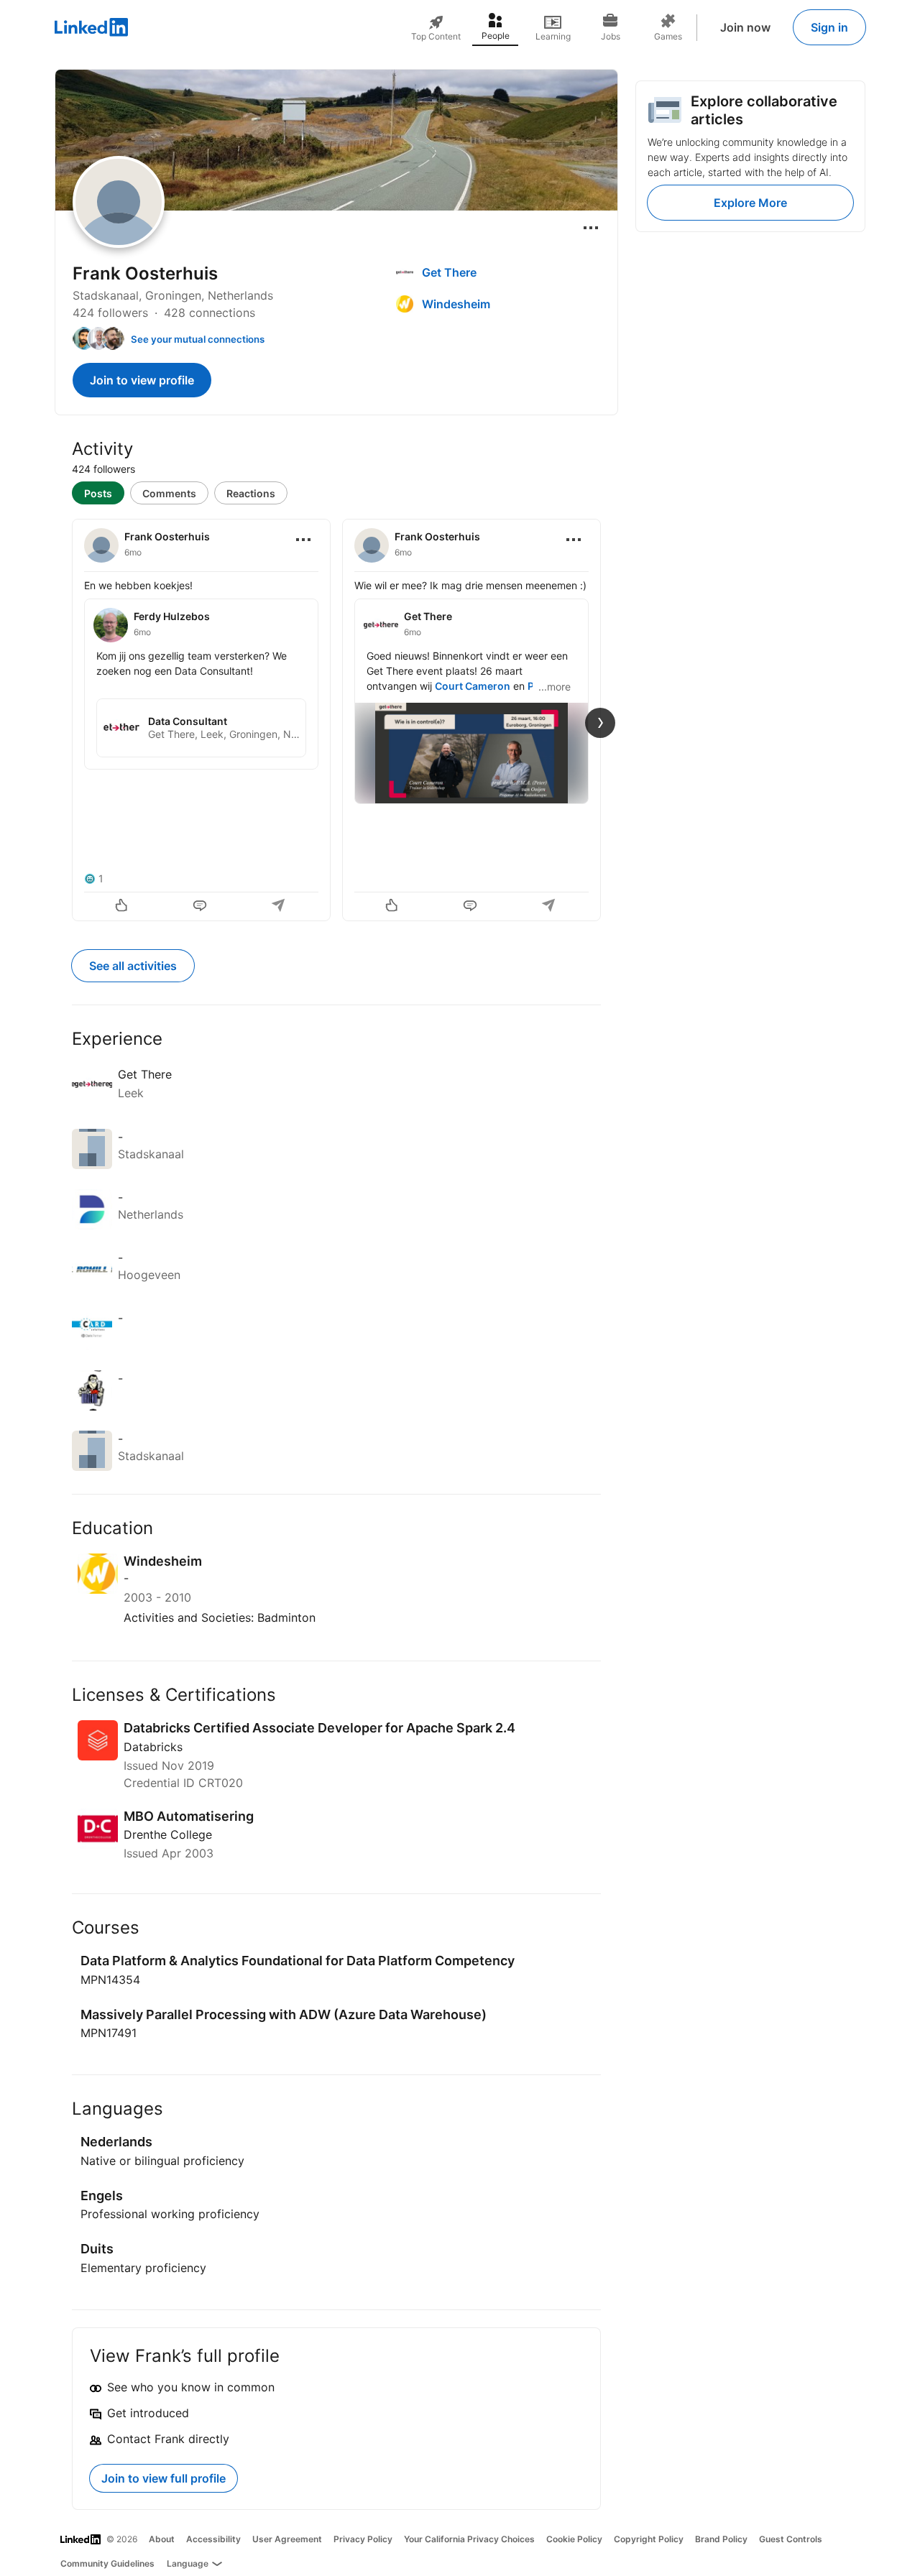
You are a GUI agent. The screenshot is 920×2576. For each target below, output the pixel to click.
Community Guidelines (107, 2563)
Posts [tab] (98, 493)
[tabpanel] (336, 719)
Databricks (153, 1747)
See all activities (133, 966)
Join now (745, 27)
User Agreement (287, 2539)
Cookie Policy (574, 2539)
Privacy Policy (363, 2539)
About (162, 2539)
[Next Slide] (600, 723)
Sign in (829, 27)
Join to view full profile (164, 2478)
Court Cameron (473, 686)
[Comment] (201, 907)
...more (555, 687)
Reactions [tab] (251, 493)
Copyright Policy (649, 2539)
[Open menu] (591, 228)
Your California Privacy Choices (469, 2539)
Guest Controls (791, 2539)
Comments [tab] (169, 493)
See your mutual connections (198, 339)
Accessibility (213, 2539)
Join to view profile (142, 380)
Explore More (750, 203)
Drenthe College (168, 1834)
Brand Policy (721, 2539)
